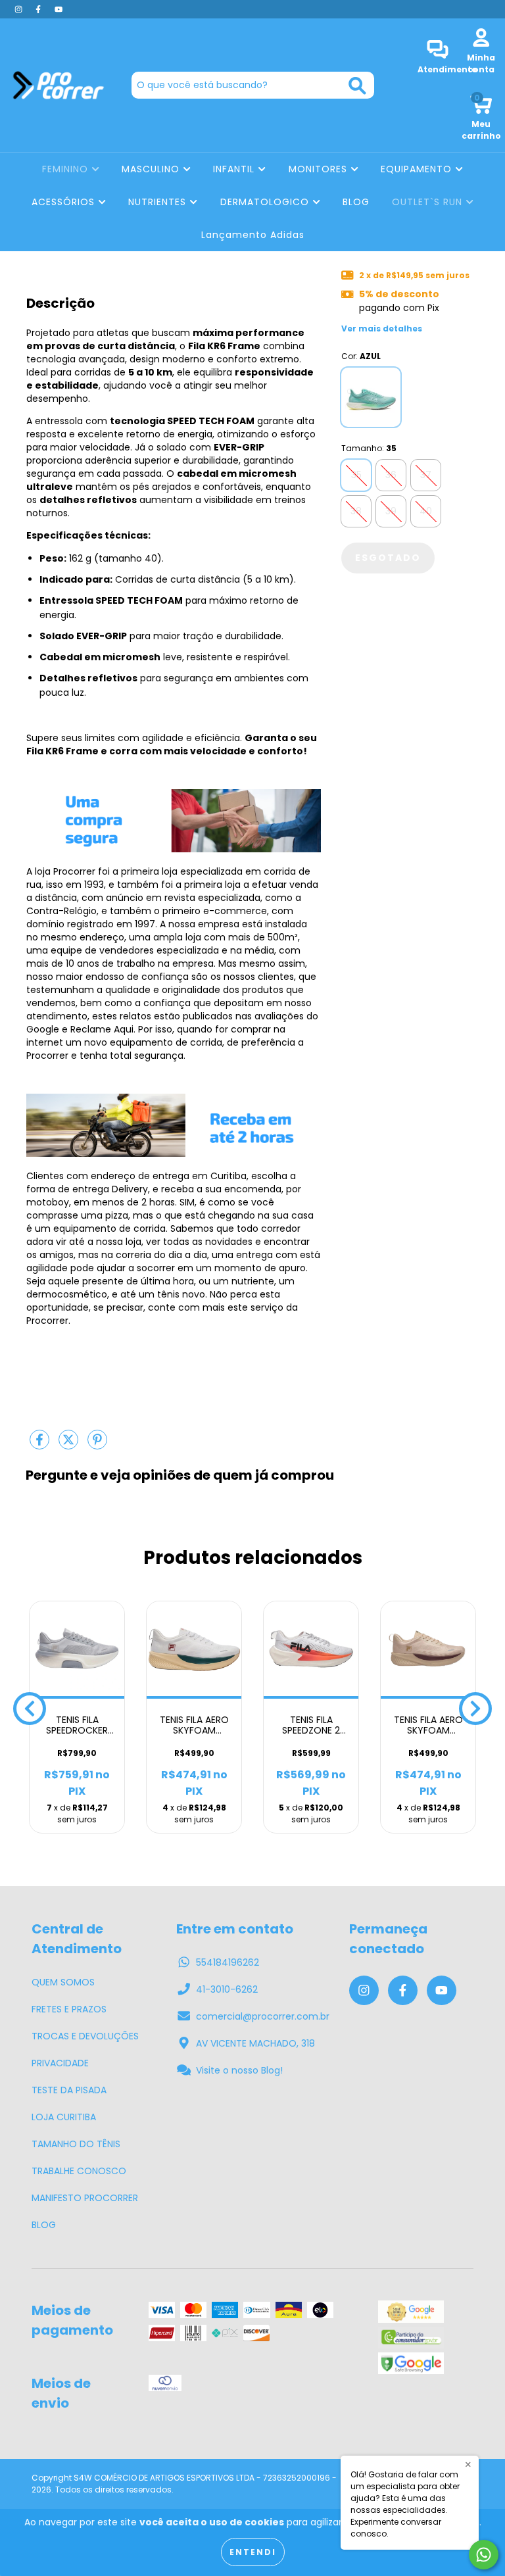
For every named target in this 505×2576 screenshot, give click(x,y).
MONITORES (320, 169)
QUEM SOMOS (63, 1982)
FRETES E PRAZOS (69, 2009)
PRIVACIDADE (60, 2063)
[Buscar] (357, 86)
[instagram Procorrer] (20, 9)
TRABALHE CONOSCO (79, 2171)
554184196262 (228, 1962)
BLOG (356, 202)
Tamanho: (369, 448)
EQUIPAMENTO (418, 169)
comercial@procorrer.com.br (263, 2016)
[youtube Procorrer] (59, 9)
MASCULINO (152, 169)
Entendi (253, 2552)
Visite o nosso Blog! (239, 2070)
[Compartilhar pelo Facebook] (41, 1445)
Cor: (361, 356)
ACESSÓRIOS (65, 202)
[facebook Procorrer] (39, 9)
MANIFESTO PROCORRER (85, 2198)
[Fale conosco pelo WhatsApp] (484, 2555)
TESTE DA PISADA (69, 2090)
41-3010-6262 (227, 1989)
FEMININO (67, 169)
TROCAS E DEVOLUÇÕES (85, 2036)
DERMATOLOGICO (266, 202)
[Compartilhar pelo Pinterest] (97, 1445)
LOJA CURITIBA (64, 2117)
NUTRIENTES (159, 202)
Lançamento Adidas (253, 235)
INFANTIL (235, 169)
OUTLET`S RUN (429, 202)
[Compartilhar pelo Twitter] (70, 1445)
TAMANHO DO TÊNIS (76, 2144)
